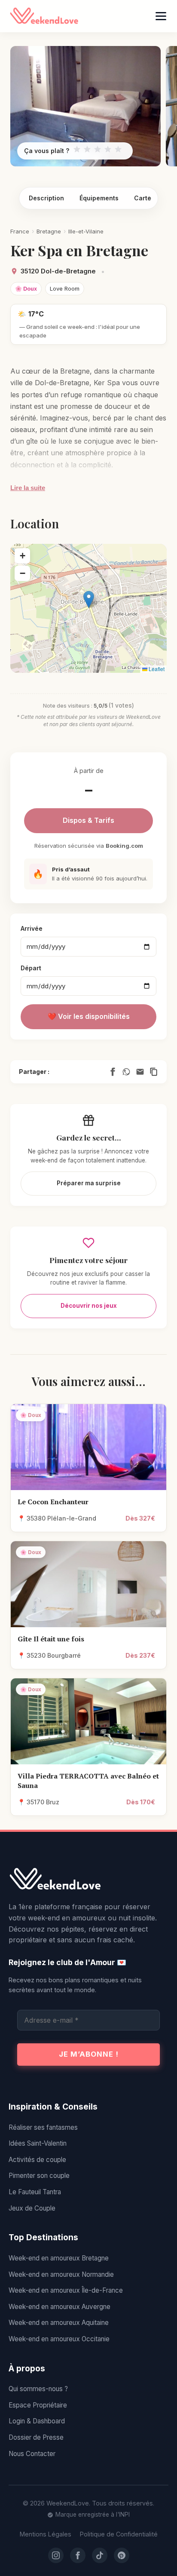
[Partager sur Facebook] (113, 1072)
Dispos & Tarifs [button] (88, 820)
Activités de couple (37, 2160)
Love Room (65, 288)
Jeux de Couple (32, 2208)
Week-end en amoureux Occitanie (59, 2339)
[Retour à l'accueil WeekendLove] (88, 1880)
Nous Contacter (32, 2454)
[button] (89, 600)
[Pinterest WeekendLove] (122, 2555)
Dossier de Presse (36, 2437)
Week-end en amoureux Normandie (61, 2274)
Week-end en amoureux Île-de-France (66, 2290)
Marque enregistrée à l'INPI (93, 2515)
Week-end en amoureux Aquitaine (59, 2323)
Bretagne (49, 231)
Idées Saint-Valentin (38, 2143)
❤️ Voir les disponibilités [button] (89, 1016)
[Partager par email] (140, 1072)
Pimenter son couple (39, 2176)
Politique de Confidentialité (119, 2534)
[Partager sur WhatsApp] (126, 1072)
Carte (143, 198)
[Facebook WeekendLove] (78, 2555)
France (20, 231)
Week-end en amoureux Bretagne (59, 2258)
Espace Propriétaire (38, 2405)
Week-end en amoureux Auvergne (60, 2307)
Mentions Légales (46, 2534)
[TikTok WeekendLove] (100, 2555)
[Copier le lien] (154, 1072)
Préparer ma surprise (89, 1183)
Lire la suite (28, 488)
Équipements (99, 198)
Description (46, 198)
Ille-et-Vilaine (86, 231)
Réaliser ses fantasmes (43, 2127)
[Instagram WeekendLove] (56, 2555)
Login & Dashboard (37, 2421)
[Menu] (161, 16)
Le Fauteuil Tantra (35, 2192)
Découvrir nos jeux (89, 1306)
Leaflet (156, 669)
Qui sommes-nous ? (38, 2389)
